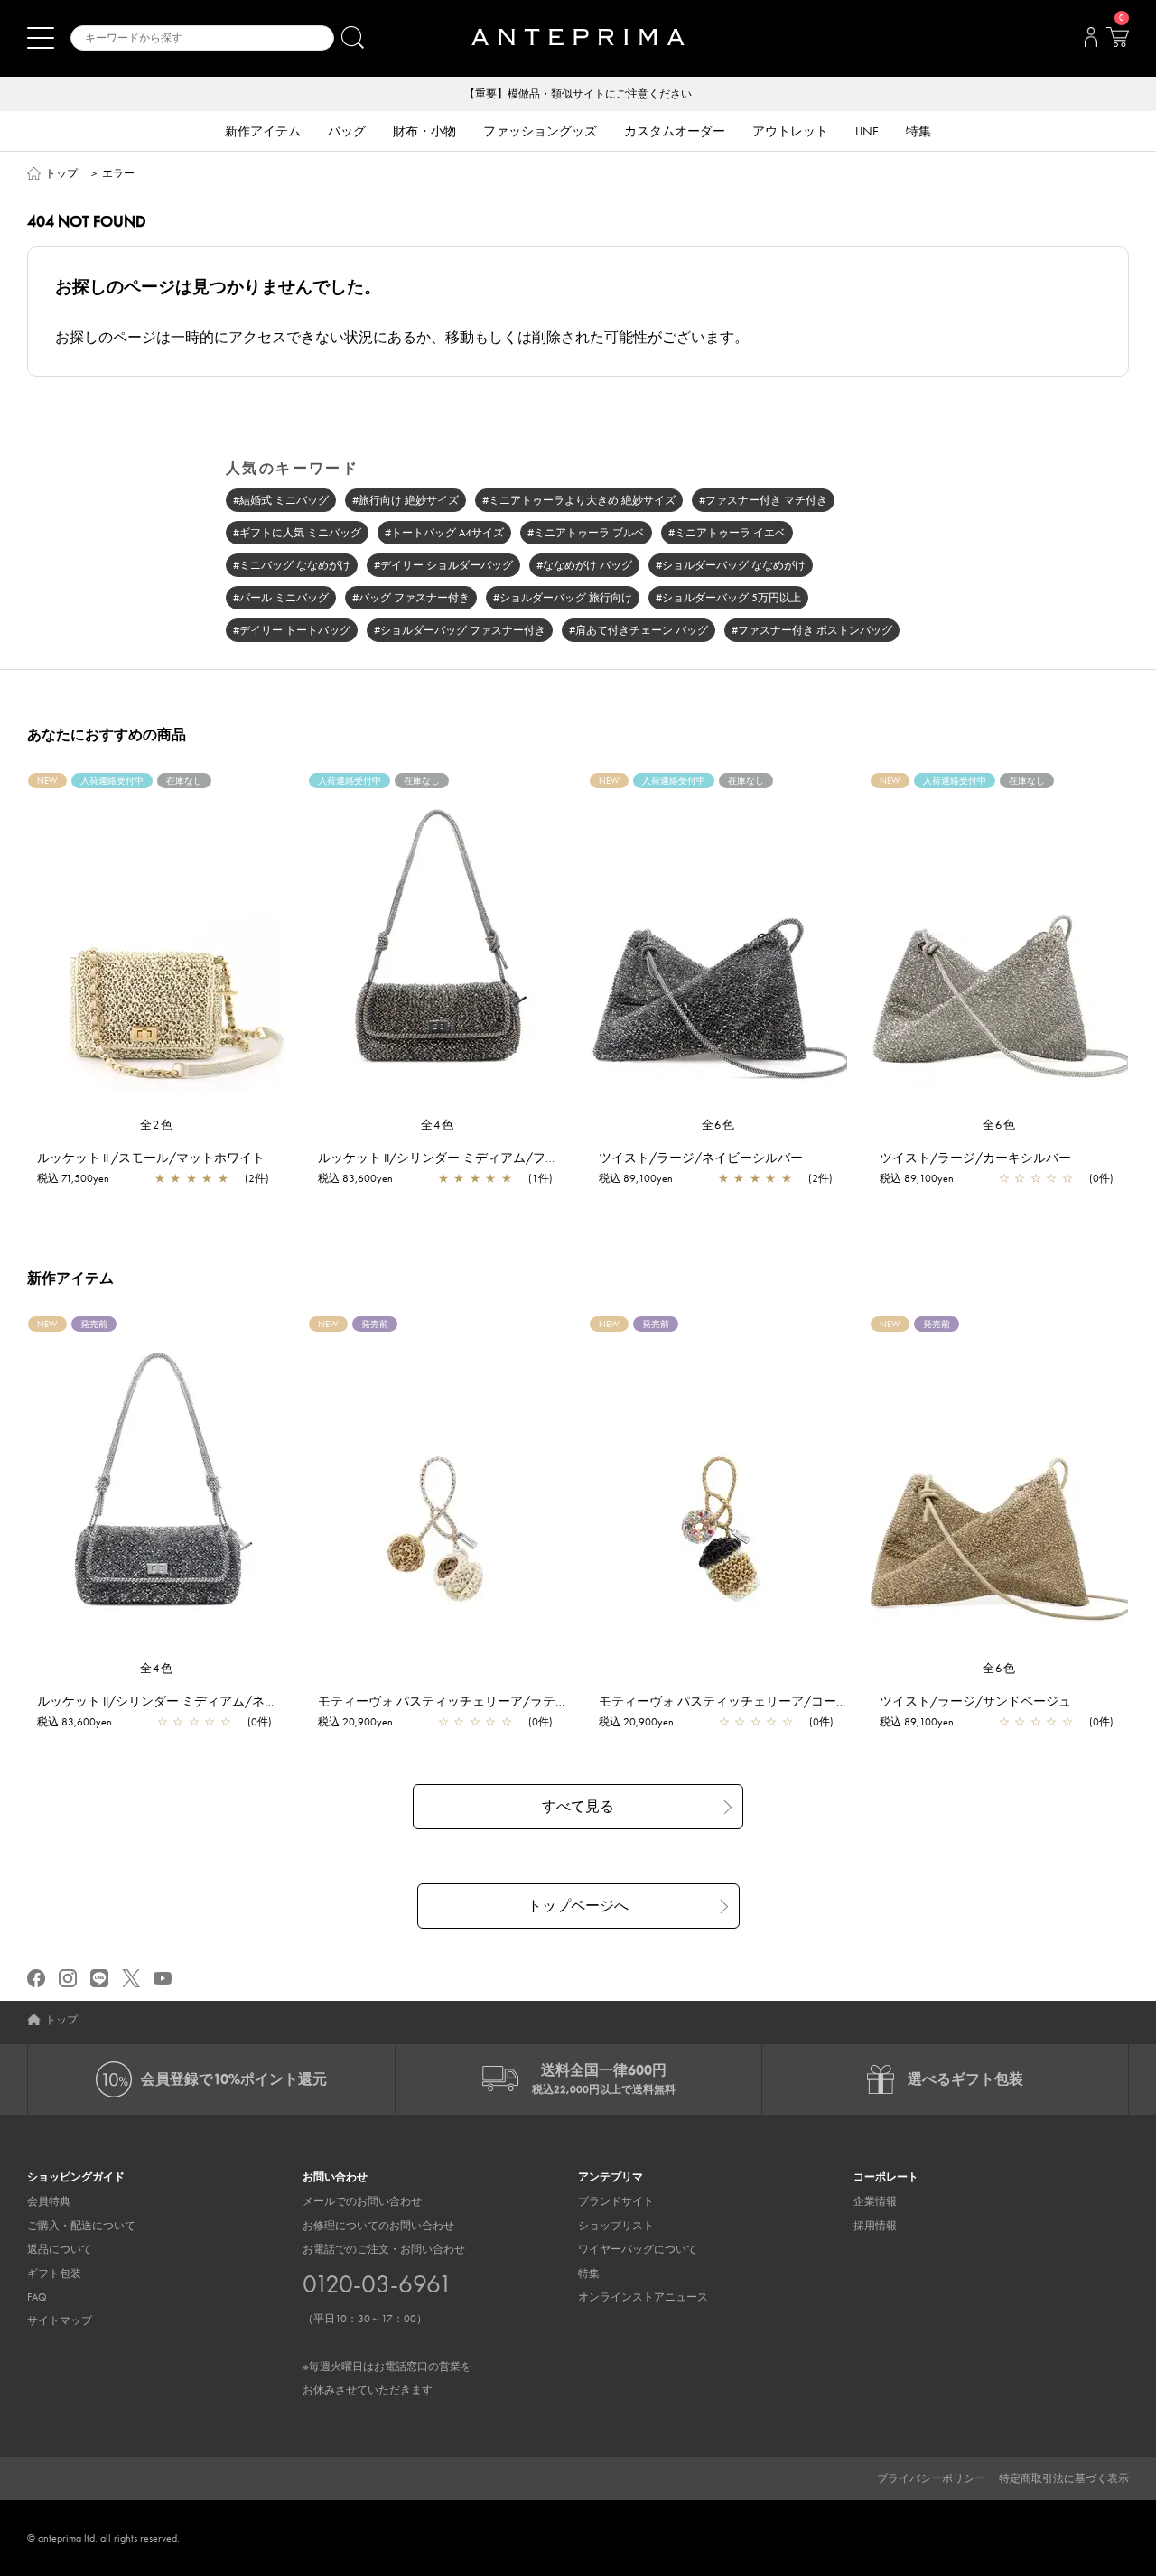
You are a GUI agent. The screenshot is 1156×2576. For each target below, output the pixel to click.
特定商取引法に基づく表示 (1064, 2478)
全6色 (719, 1125)
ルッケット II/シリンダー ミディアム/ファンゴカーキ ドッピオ (496, 1158)
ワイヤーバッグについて (638, 2249)
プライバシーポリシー (931, 2478)
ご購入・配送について (81, 2226)
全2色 (157, 1125)
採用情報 (875, 2226)
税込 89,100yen (636, 1178)
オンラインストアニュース (643, 2297)
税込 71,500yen (73, 1178)
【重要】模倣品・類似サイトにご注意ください (578, 94)
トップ (61, 173)
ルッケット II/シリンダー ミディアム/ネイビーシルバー (195, 1701)
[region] (157, 944)
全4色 (438, 1125)
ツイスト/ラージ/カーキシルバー (975, 1158)
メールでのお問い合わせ (362, 2201)
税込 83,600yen (355, 1178)
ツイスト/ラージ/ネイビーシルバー (701, 1158)
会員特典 (49, 2201)
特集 (589, 2274)
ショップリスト (616, 2226)
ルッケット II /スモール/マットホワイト (151, 1158)
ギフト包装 (54, 2274)
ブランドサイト (616, 2201)
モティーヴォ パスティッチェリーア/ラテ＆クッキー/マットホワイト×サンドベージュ (564, 1701)
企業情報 (875, 2201)
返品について (60, 2249)
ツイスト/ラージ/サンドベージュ (975, 1701)
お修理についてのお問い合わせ (378, 2226)
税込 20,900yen (355, 1722)
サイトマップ (60, 2320)
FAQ (37, 2297)
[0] (1117, 42)
